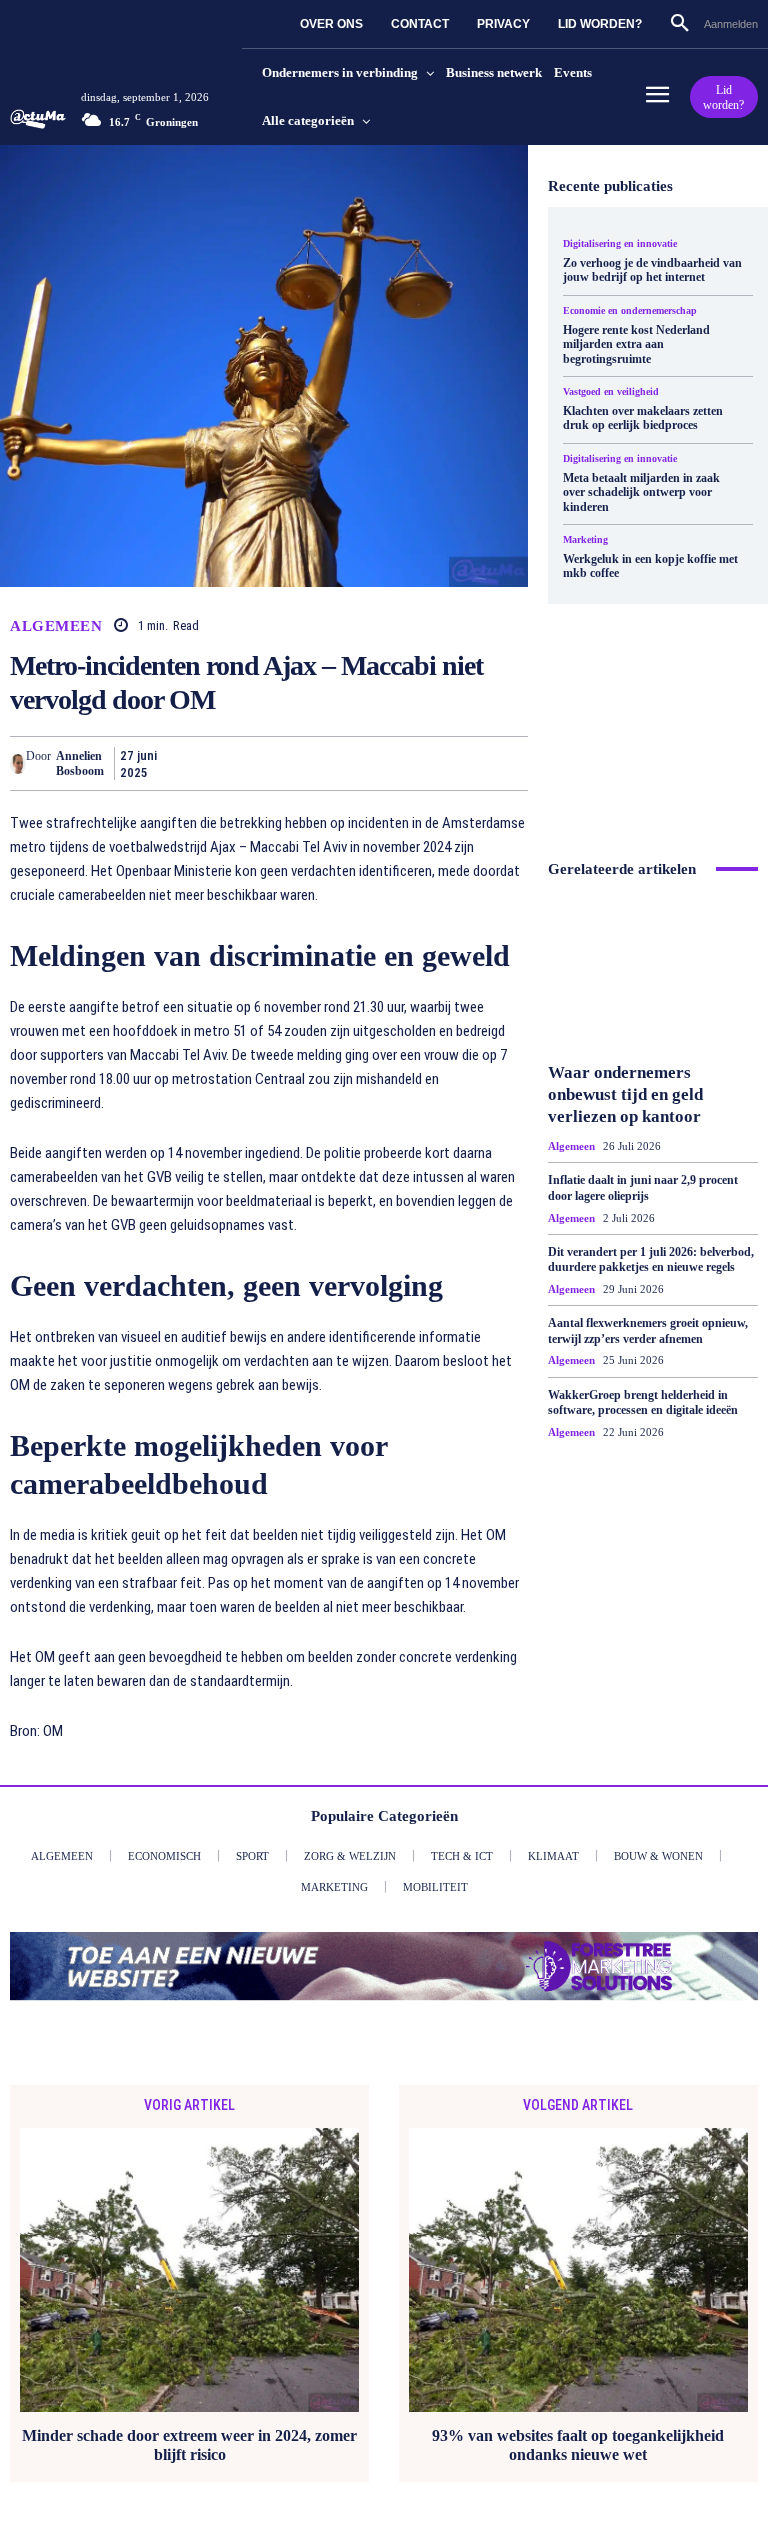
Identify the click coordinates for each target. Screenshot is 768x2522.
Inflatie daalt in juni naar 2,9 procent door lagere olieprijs (643, 1244)
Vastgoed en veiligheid (611, 389)
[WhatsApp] (322, 763)
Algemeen (56, 626)
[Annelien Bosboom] (18, 764)
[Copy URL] (460, 763)
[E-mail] (414, 763)
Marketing (585, 535)
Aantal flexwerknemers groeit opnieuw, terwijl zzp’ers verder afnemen (648, 1387)
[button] (672, 24)
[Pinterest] (276, 763)
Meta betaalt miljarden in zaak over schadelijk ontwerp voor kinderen (641, 488)
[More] (507, 763)
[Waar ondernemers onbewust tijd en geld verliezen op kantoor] (653, 1028)
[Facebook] (184, 763)
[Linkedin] (368, 763)
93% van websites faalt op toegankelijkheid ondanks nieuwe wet (578, 2445)
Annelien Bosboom (80, 763)
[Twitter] (230, 763)
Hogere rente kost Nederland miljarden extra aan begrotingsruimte (636, 342)
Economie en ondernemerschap (630, 309)
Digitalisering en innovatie (620, 243)
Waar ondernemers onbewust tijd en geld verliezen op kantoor (625, 1149)
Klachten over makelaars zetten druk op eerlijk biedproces (643, 415)
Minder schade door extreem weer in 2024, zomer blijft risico (189, 2445)
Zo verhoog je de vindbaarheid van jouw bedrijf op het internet (652, 269)
